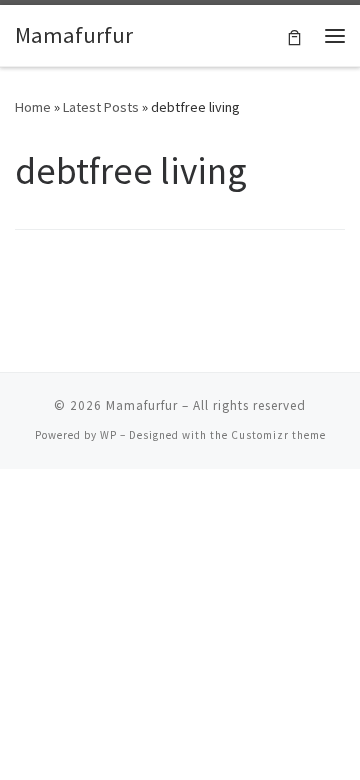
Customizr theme (278, 435)
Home (33, 107)
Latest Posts (101, 107)
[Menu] (335, 36)
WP (108, 435)
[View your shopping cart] (294, 35)
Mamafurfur (142, 405)
